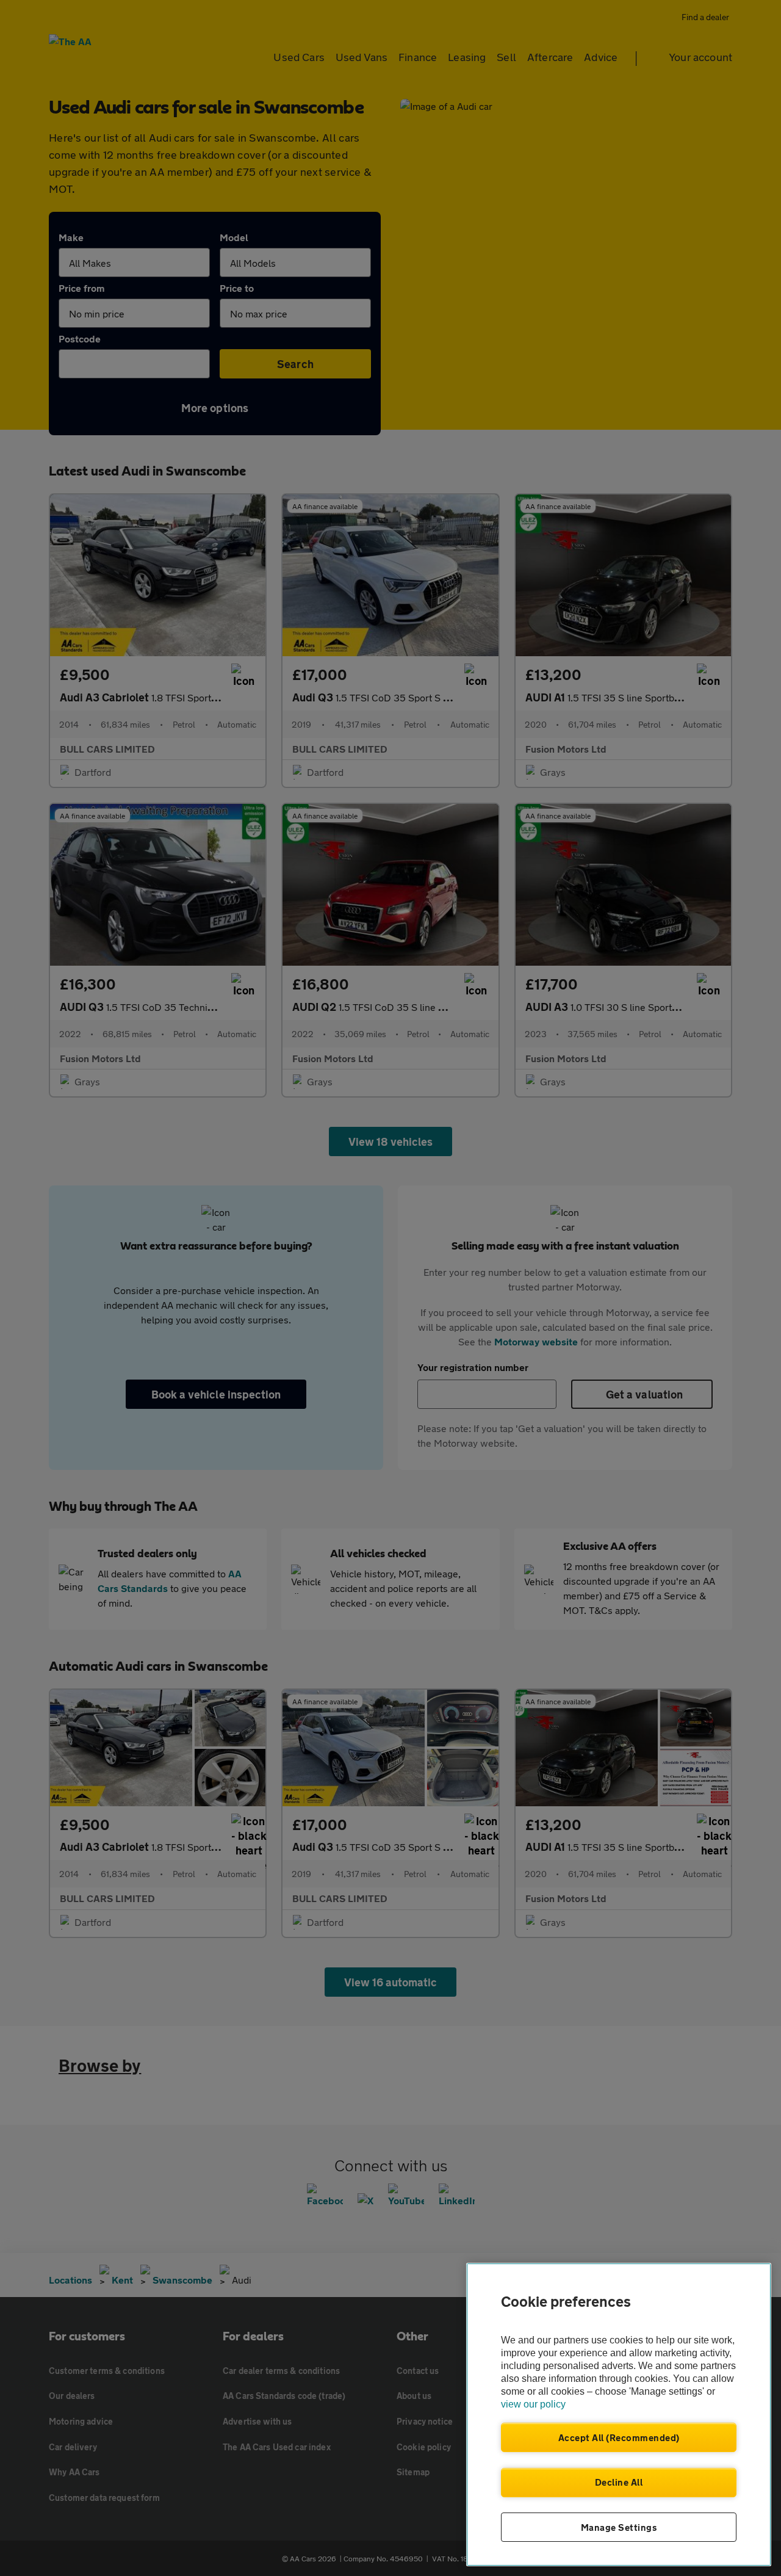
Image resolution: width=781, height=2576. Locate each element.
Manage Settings (619, 2527)
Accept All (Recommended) (619, 2437)
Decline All (619, 2482)
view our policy (533, 2404)
